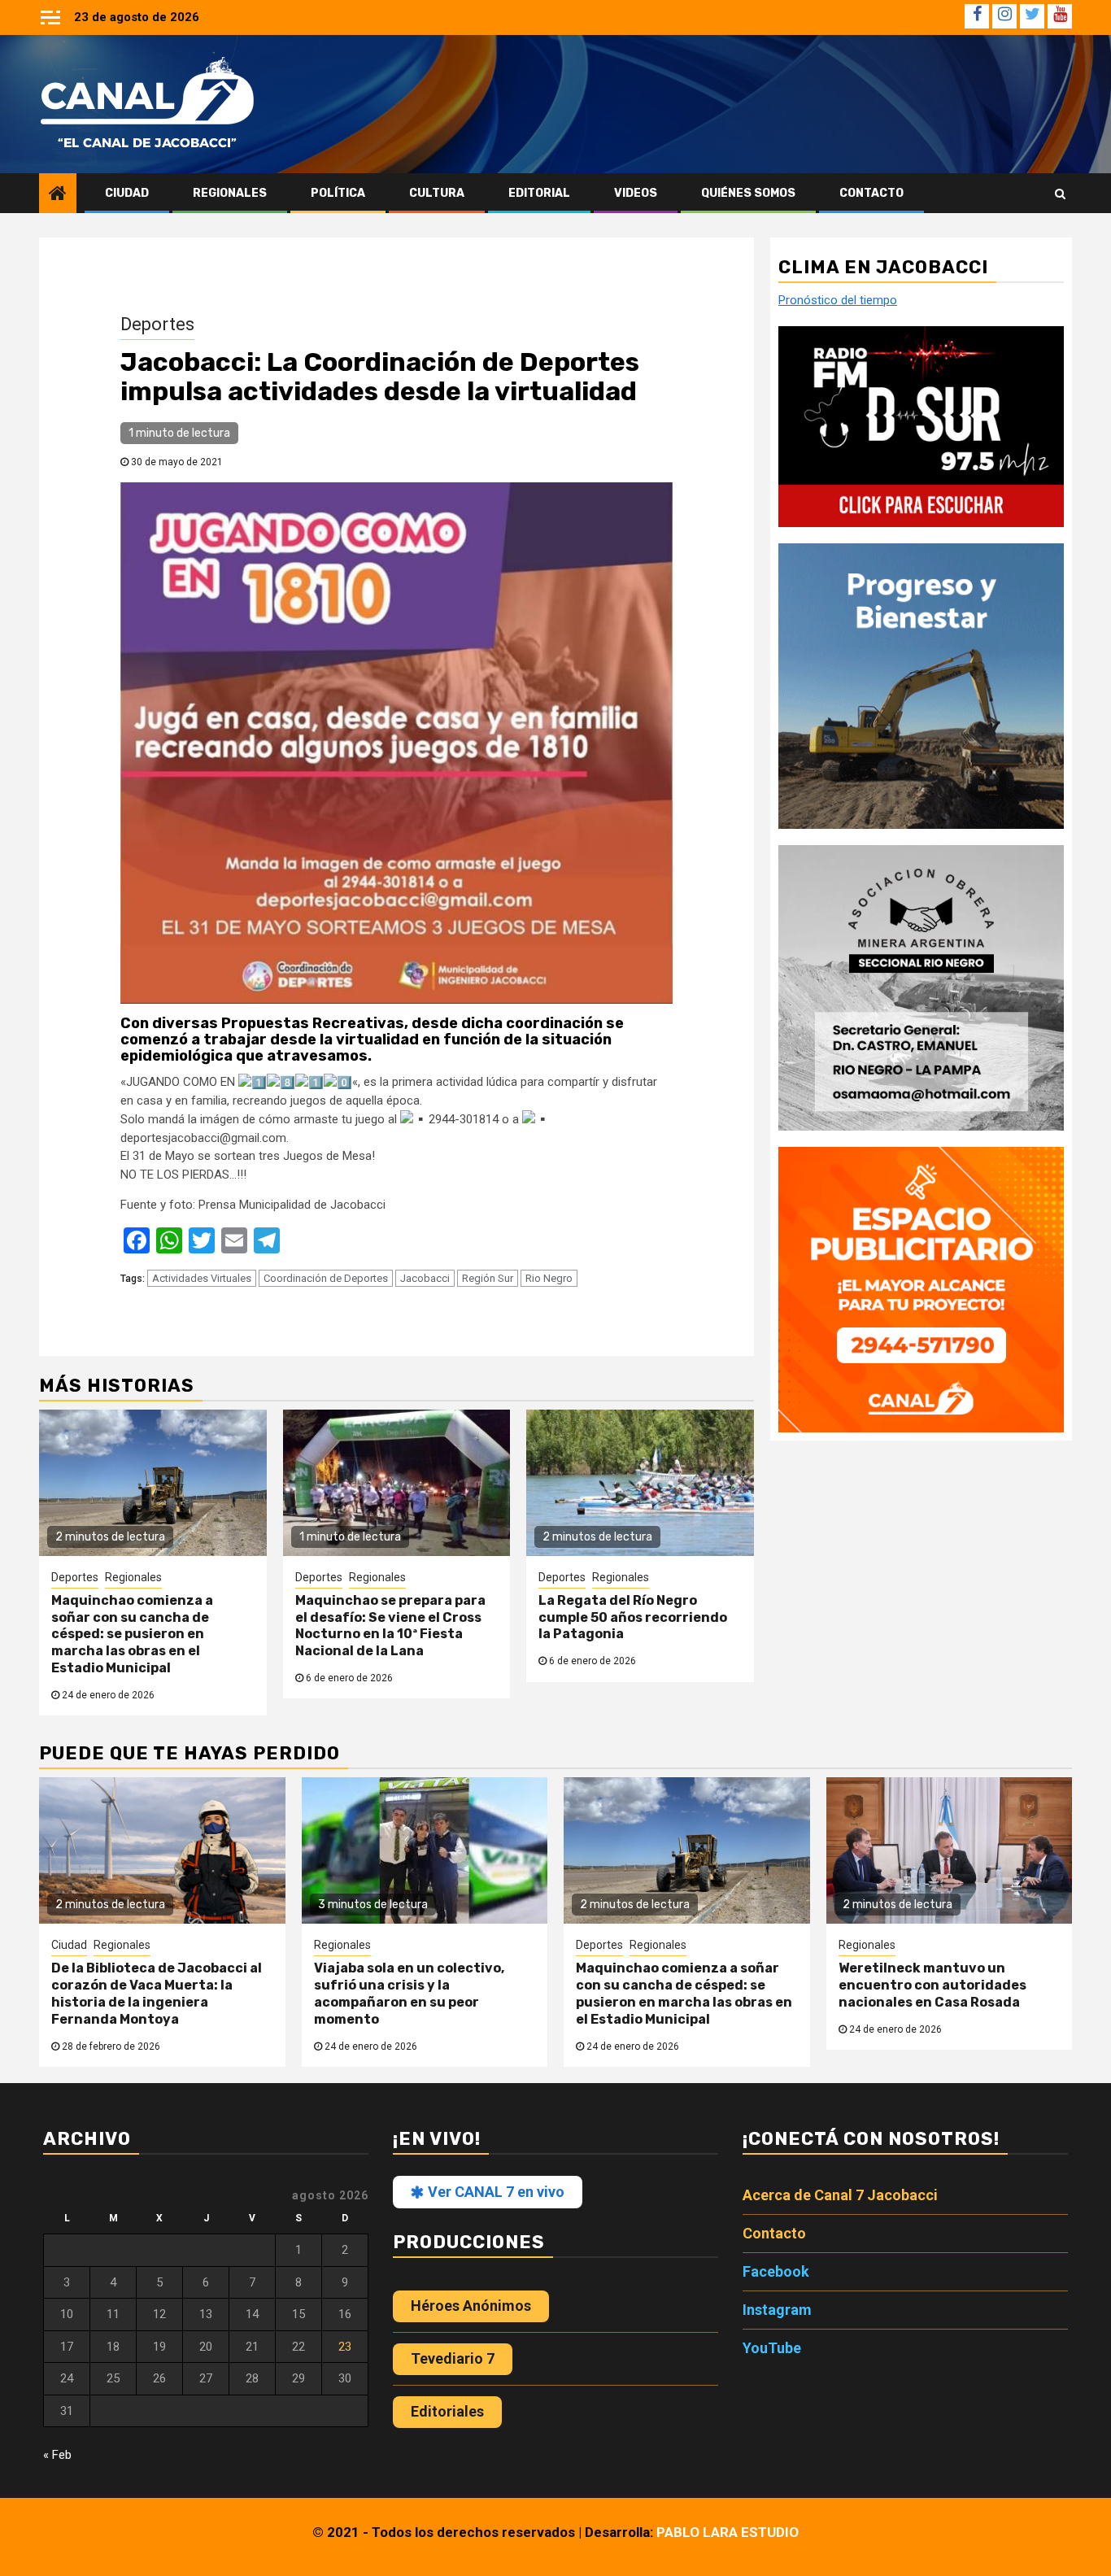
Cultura (437, 193)
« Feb (57, 2455)
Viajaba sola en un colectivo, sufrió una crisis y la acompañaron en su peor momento (409, 1993)
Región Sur (488, 1278)
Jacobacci (425, 1278)
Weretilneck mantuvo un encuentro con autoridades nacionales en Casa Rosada (932, 1985)
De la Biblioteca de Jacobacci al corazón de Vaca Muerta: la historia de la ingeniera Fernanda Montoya (157, 1993)
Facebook (776, 2271)
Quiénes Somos (748, 193)
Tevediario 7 (453, 2358)
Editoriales (447, 2411)
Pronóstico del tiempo (838, 301)
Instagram (777, 2310)
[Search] (1060, 194)
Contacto (871, 193)
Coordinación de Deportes (326, 1278)
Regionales (230, 193)
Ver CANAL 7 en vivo (495, 2192)
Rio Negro (549, 1278)
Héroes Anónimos (471, 2306)
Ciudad (127, 193)
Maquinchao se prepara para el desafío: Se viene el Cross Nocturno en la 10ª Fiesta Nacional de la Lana (390, 1626)
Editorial (539, 193)
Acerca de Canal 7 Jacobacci (840, 2195)
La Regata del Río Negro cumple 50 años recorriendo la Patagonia (633, 1617)
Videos (636, 193)
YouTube (772, 2348)
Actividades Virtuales (202, 1278)
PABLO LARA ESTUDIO (728, 2532)
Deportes (157, 324)
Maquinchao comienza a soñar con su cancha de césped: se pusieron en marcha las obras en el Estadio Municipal (132, 1634)
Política (338, 193)
